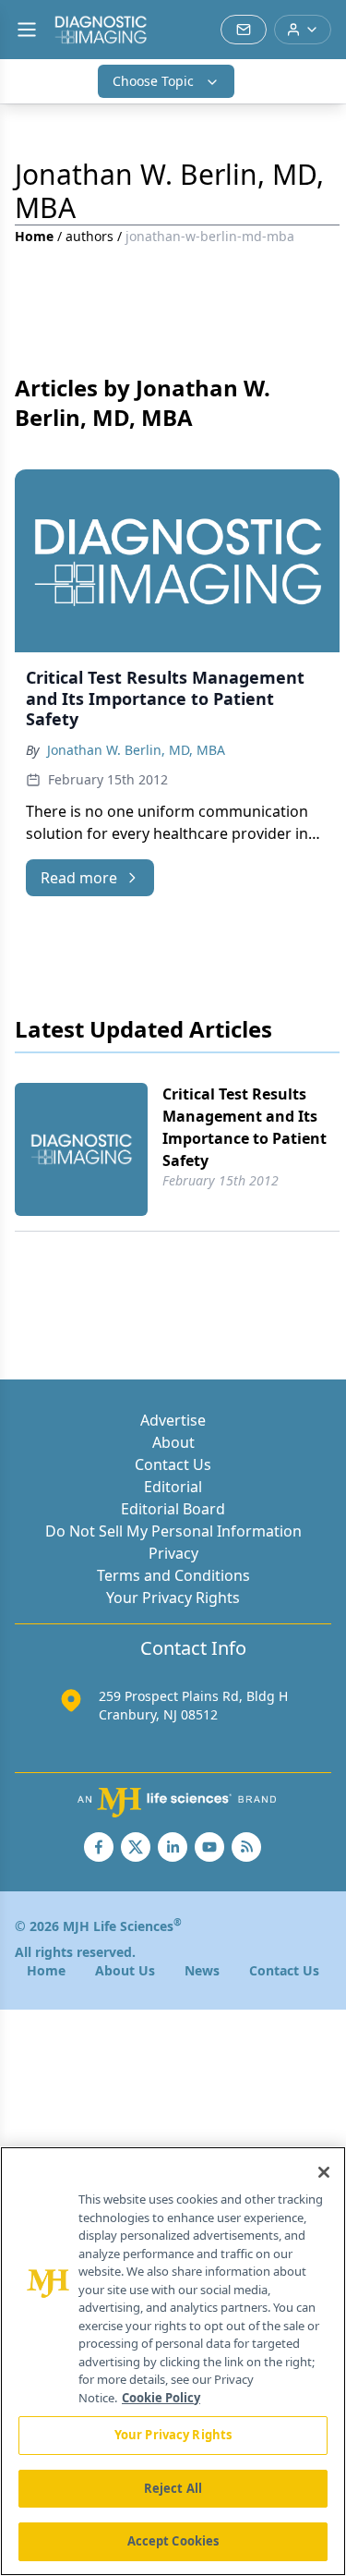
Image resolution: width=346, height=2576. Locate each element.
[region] (173, 2361)
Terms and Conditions (173, 1575)
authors (89, 236)
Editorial (173, 1487)
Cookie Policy (161, 2398)
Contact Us (173, 1464)
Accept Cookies (173, 2541)
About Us (125, 1970)
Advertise (173, 1420)
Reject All (173, 2488)
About (173, 1442)
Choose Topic (153, 81)
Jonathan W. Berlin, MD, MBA (136, 750)
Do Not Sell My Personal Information (173, 1531)
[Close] (324, 2172)
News (202, 1970)
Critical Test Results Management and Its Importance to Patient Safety (245, 1127)
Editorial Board (173, 1509)
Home (34, 236)
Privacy (173, 1553)
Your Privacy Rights (173, 1598)
